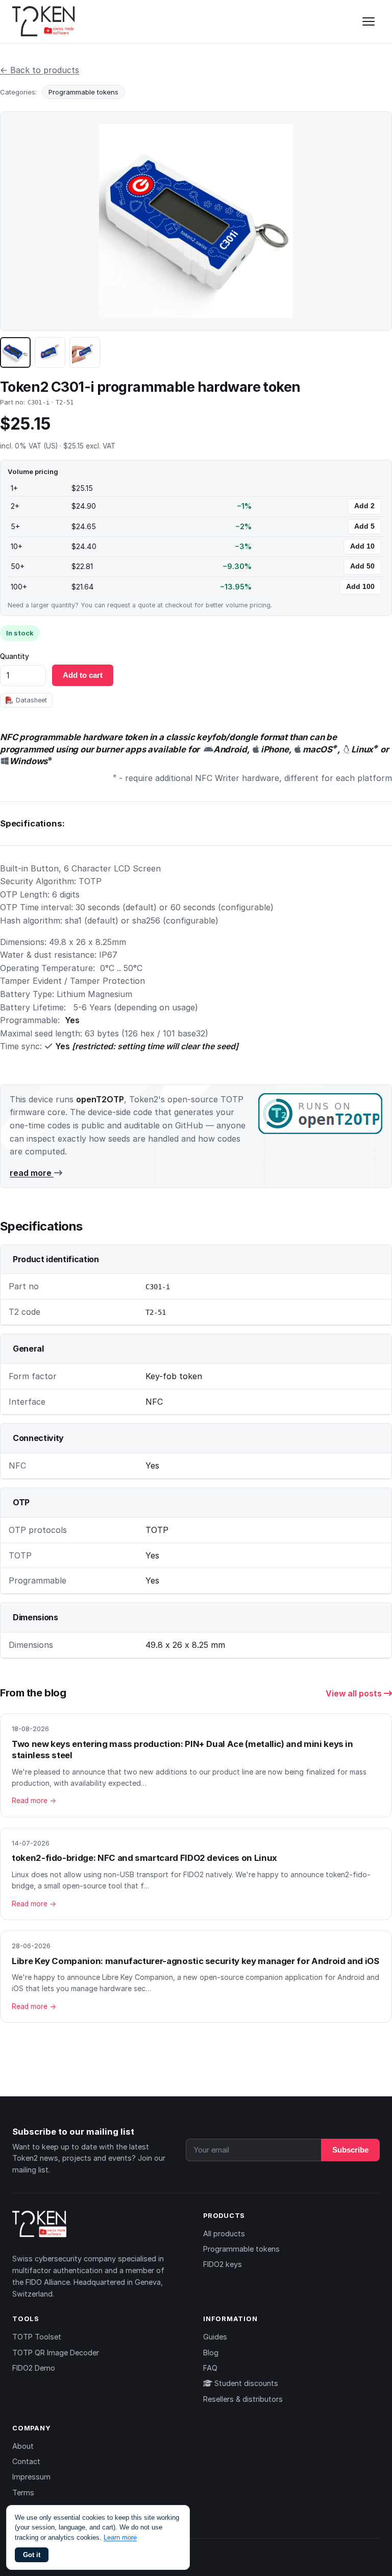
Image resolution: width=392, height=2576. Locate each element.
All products (224, 2234)
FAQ (210, 2368)
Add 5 (364, 526)
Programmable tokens (83, 92)
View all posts (355, 1693)
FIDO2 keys (223, 2264)
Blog (211, 2353)
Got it (32, 2555)
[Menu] (369, 21)
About (23, 2446)
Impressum (31, 2477)
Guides (215, 2337)
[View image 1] (15, 352)
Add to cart (83, 675)
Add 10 (362, 546)
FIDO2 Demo (34, 2368)
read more (32, 1173)
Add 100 (360, 587)
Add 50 (362, 566)
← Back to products (40, 70)
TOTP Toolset (37, 2337)
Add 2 (364, 506)
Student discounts (245, 2383)
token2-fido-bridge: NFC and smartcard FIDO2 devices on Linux (144, 1858)
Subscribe (350, 2150)
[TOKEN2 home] (44, 21)
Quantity (15, 656)
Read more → (34, 1801)
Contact (26, 2461)
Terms (23, 2492)
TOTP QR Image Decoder (56, 2353)
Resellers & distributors (243, 2399)
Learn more (120, 2537)
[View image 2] (50, 352)
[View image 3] (85, 352)
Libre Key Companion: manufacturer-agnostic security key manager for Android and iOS (195, 1961)
